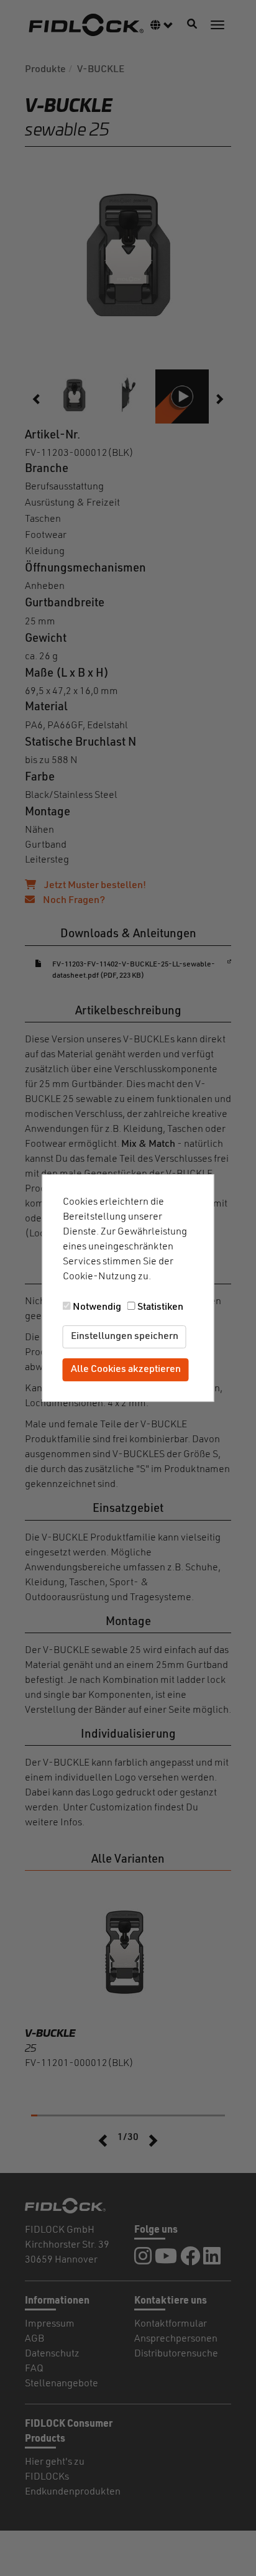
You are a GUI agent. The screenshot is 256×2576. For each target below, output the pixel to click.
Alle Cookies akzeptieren (126, 1369)
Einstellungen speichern (125, 1337)
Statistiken (160, 1307)
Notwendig (97, 1307)
